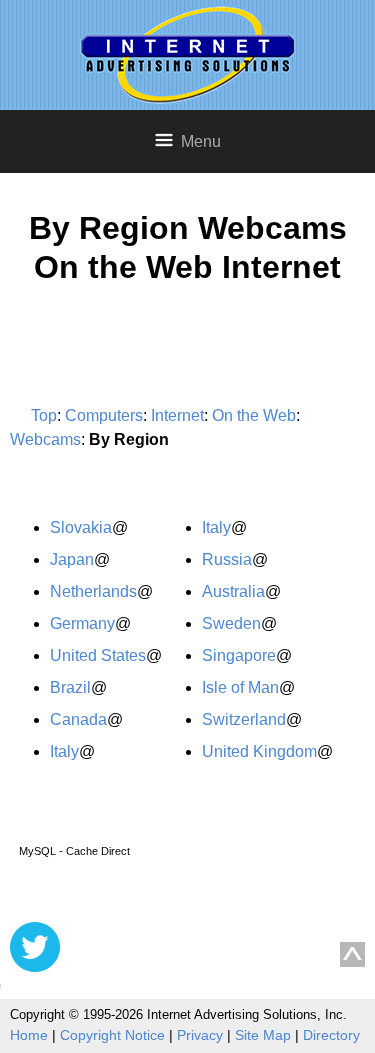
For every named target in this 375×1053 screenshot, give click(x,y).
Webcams (45, 439)
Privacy (200, 1035)
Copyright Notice (112, 1035)
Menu (201, 141)
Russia (227, 559)
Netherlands (93, 591)
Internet (177, 415)
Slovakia (81, 527)
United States (98, 655)
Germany (82, 623)
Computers (104, 415)
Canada (78, 719)
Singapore (239, 655)
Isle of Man (240, 687)
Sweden (231, 623)
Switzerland (244, 719)
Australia (233, 591)
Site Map (263, 1035)
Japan (72, 559)
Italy (64, 751)
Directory (331, 1035)
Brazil (70, 687)
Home (29, 1035)
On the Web (254, 415)
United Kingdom (259, 751)
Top (44, 415)
